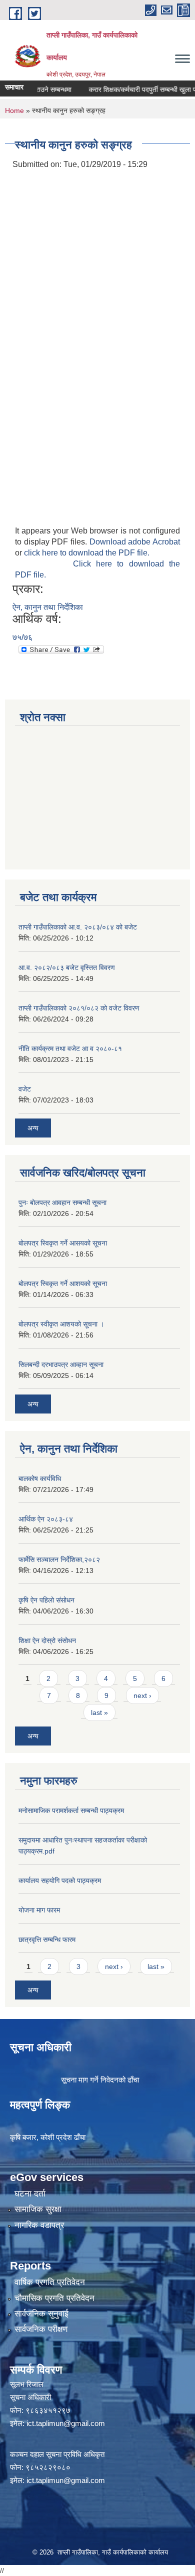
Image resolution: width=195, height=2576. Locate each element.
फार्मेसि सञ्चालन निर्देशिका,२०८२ (59, 1559)
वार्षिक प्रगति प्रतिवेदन (50, 2282)
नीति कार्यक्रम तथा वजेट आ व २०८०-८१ (70, 1048)
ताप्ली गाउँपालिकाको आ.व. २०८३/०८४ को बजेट (78, 927)
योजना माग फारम (39, 1910)
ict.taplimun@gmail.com (66, 2423)
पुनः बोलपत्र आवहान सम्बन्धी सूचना (62, 1202)
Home (14, 110)
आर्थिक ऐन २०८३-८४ (46, 1519)
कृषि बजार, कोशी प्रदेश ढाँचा (48, 2137)
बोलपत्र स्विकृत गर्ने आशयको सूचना (63, 1283)
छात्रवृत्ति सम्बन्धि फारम (47, 1939)
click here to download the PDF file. (87, 553)
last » (99, 1712)
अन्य (33, 1128)
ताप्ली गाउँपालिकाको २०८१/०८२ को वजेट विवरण (79, 1008)
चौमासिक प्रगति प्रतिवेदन (54, 2298)
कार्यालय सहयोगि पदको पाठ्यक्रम (60, 1880)
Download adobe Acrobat (135, 542)
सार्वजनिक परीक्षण (41, 2329)
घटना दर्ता (30, 2194)
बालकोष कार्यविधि (40, 1478)
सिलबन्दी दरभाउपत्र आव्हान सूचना (61, 1364)
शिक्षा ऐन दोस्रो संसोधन (47, 1640)
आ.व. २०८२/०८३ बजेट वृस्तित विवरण (67, 967)
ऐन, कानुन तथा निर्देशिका (48, 607)
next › (142, 1695)
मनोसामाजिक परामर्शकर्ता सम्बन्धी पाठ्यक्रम (71, 1810)
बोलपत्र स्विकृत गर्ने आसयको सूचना (63, 1243)
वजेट (25, 1089)
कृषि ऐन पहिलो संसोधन (46, 1600)
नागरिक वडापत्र (39, 2225)
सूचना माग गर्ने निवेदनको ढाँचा (100, 2080)
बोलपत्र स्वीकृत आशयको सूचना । (61, 1324)
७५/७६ (22, 637)
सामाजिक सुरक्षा (38, 2209)
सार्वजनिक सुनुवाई (41, 2314)
